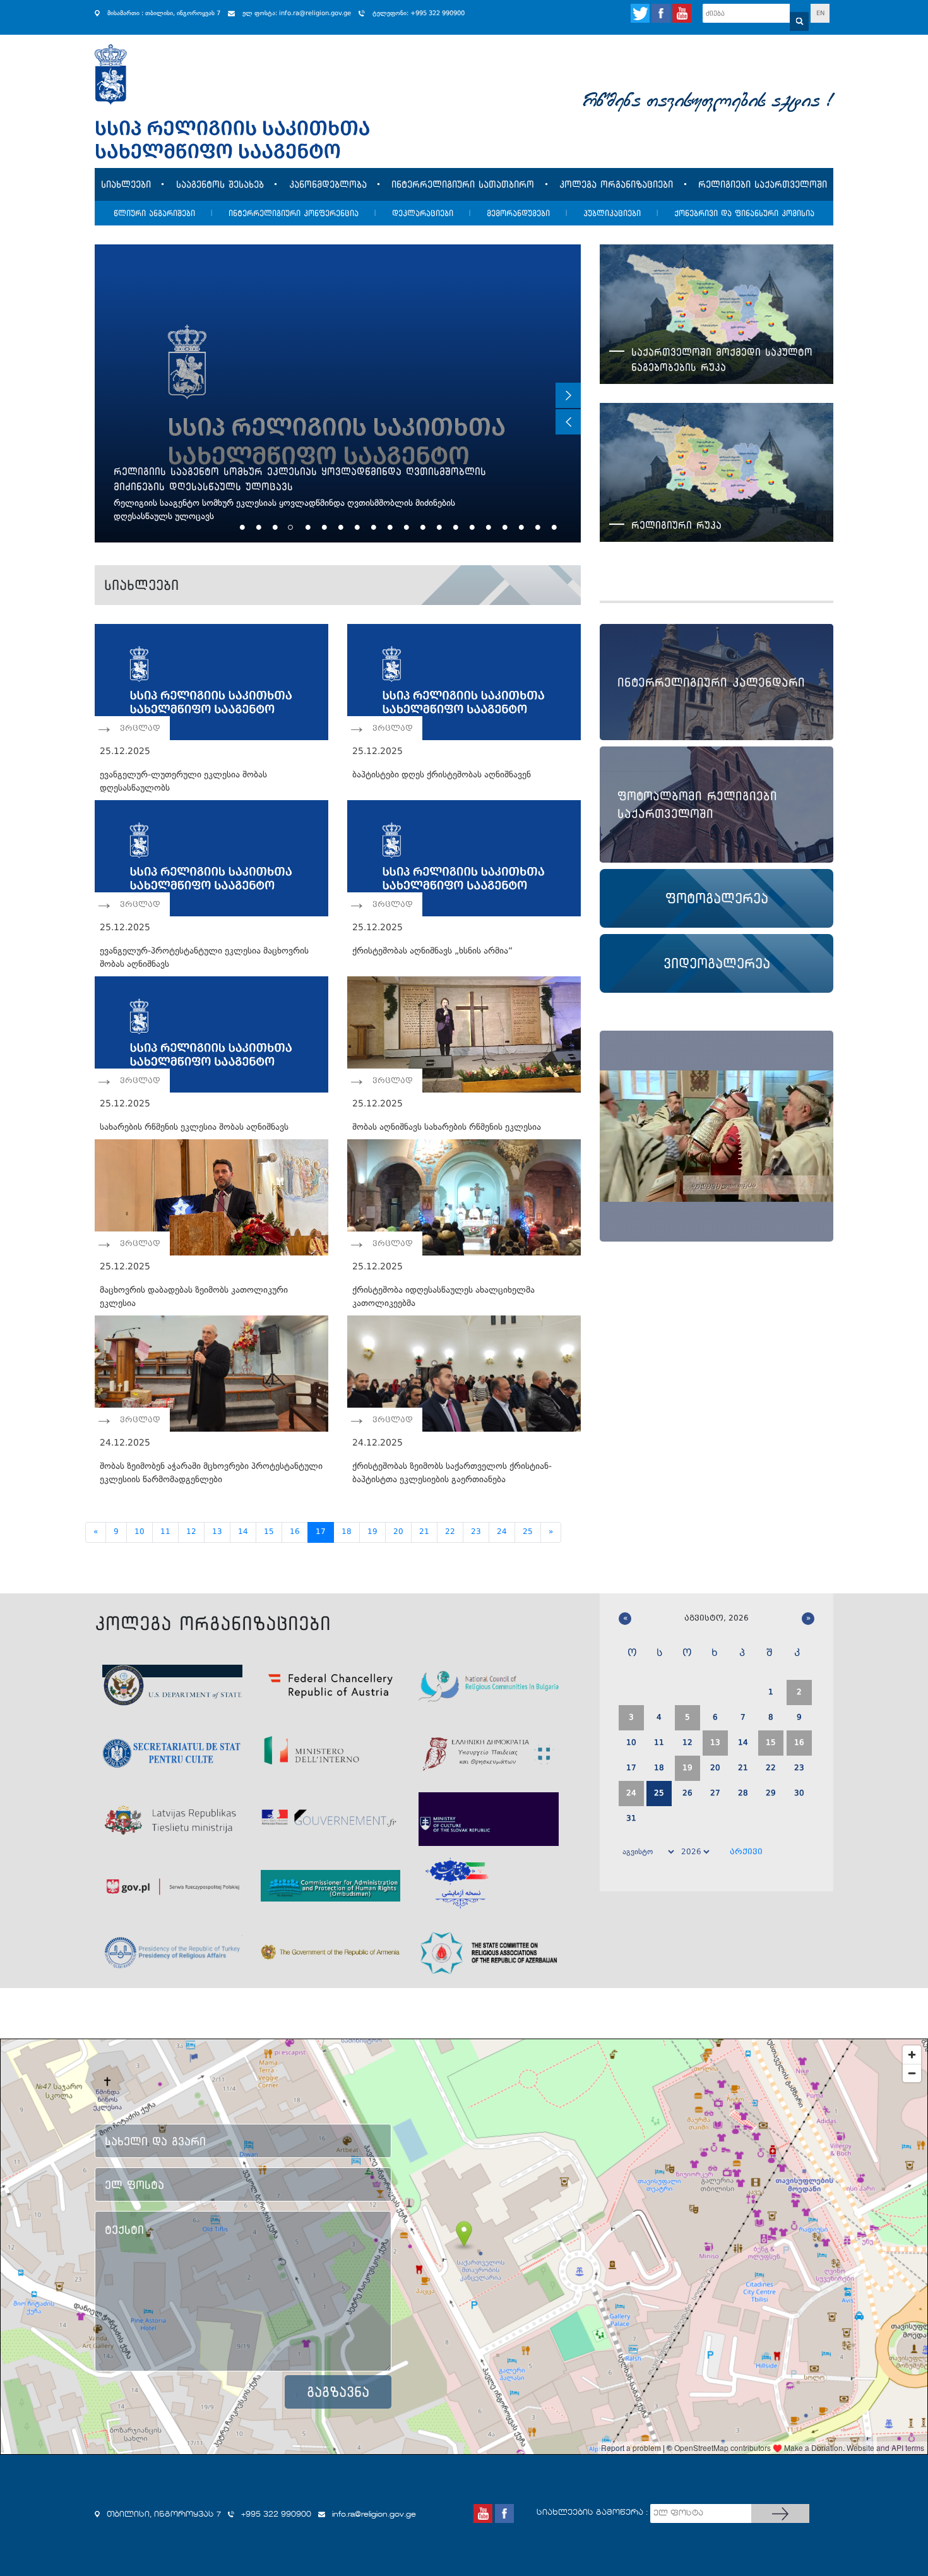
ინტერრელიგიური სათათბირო (463, 184)
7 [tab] (339, 527)
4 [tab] (290, 527)
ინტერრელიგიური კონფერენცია (294, 213)
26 (687, 1794)
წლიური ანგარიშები (154, 213)
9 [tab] (372, 527)
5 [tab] (306, 527)
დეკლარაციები (423, 213)
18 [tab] (520, 527)
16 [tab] (487, 527)
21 (424, 1532)
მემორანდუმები (518, 213)
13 (217, 1532)
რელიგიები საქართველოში (763, 184)
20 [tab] (553, 527)
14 (243, 1532)
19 (372, 1532)
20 (398, 1532)
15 (269, 1532)
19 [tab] (536, 527)
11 (165, 1532)
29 (771, 1794)
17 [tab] (503, 527)
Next (568, 395)
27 (715, 1794)
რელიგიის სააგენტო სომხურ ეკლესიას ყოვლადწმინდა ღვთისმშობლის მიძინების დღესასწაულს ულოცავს (300, 479)
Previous (568, 422)
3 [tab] (274, 527)
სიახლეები (126, 184)
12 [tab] (421, 527)
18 (347, 1532)
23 (476, 1532)
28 (743, 1794)
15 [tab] (471, 527)
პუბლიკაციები (612, 213)
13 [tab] (438, 527)
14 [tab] (454, 527)
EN (820, 13)
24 (502, 1532)
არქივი (746, 1852)
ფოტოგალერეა (717, 898)
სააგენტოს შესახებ (220, 184)
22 (450, 1532)
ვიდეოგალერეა (717, 963)
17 (321, 1532)
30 (799, 1794)
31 (631, 1819)
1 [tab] (241, 527)
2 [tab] (257, 527)
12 (191, 1532)
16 (295, 1532)
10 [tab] (389, 527)
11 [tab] (405, 527)
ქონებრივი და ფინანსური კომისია (744, 213)
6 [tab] (323, 527)
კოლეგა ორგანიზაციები (616, 184)
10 (140, 1532)
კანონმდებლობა (328, 184)
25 (528, 1532)
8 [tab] (356, 527)
